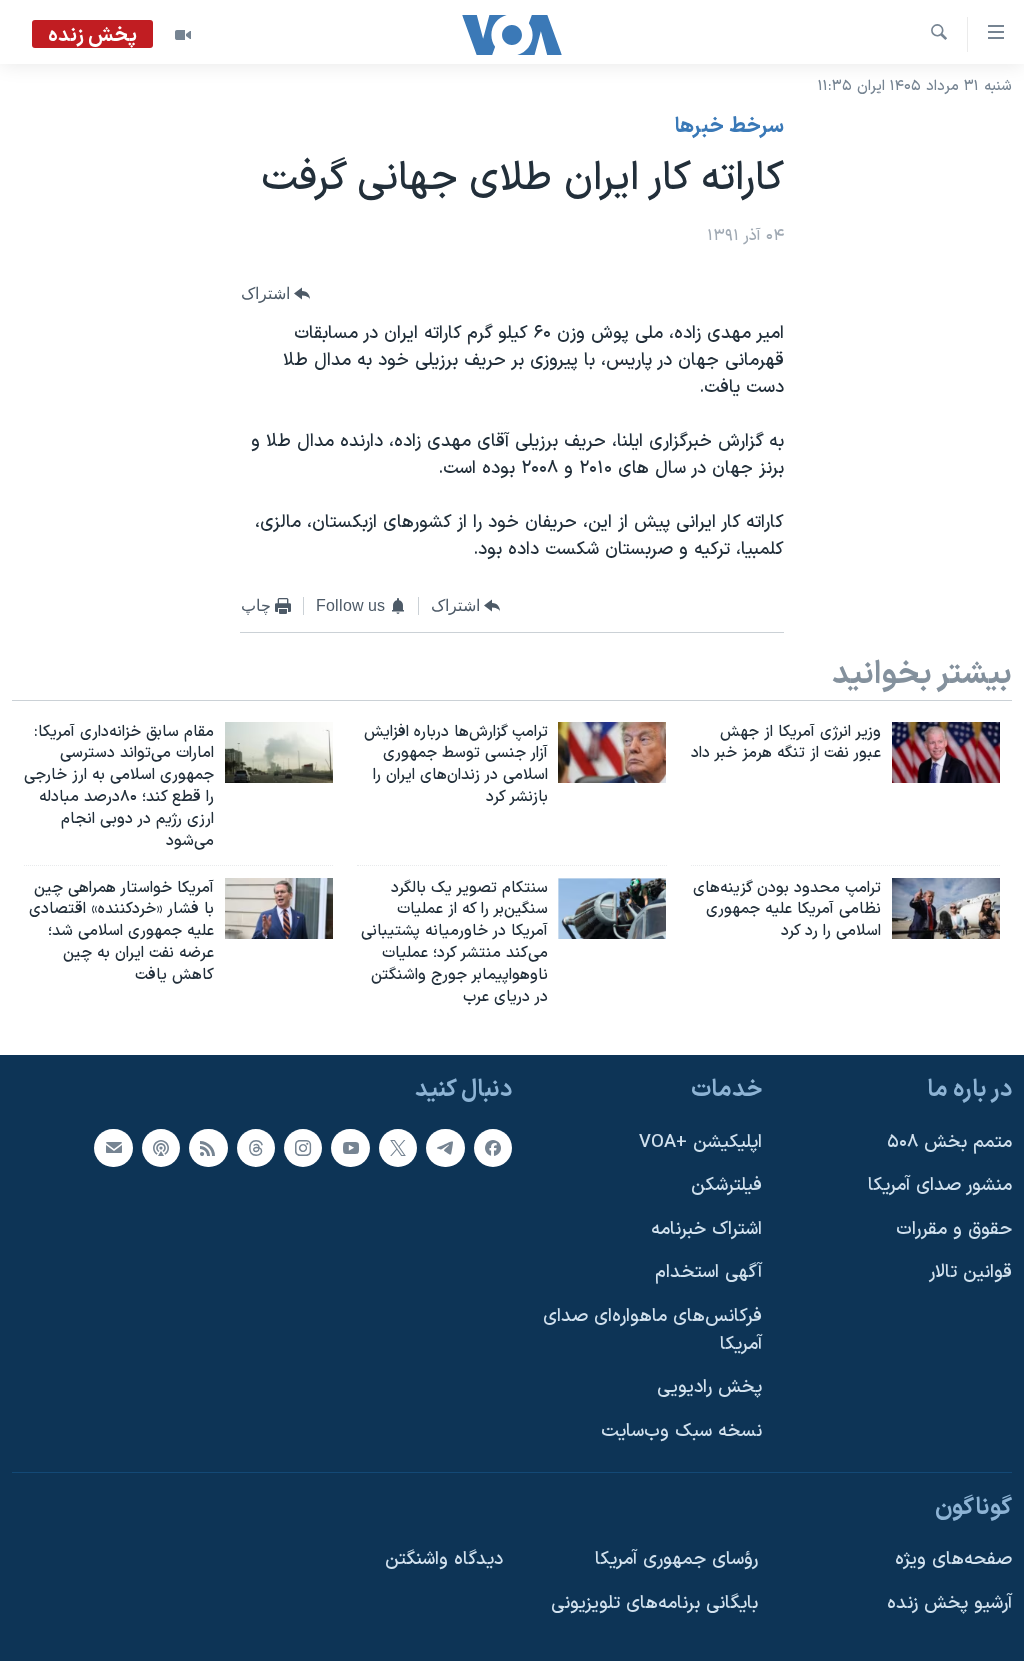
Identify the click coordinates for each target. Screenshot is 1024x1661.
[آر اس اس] (208, 1147)
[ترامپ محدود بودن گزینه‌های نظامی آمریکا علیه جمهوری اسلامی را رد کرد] (946, 908)
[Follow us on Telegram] (445, 1147)
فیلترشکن (726, 1185)
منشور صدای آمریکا (940, 1185)
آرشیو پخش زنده (949, 1602)
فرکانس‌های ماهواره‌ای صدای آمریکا (652, 1330)
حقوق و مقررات (954, 1228)
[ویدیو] (183, 35)
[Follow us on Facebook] (493, 1147)
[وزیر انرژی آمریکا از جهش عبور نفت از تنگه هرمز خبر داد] (946, 752)
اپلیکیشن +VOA (700, 1141)
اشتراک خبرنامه (706, 1228)
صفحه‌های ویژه (953, 1559)
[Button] (276, 294)
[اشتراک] (113, 1147)
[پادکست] (161, 1147)
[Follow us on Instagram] (303, 1147)
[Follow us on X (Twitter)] (398, 1147)
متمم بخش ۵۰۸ (949, 1141)
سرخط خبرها (729, 127)
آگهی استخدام (708, 1272)
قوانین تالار (970, 1272)
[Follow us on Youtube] (350, 1147)
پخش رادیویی (709, 1387)
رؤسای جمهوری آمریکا (676, 1559)
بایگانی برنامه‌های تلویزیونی (654, 1602)
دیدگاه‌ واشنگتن (444, 1559)
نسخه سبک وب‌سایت (681, 1431)
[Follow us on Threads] (256, 1147)
